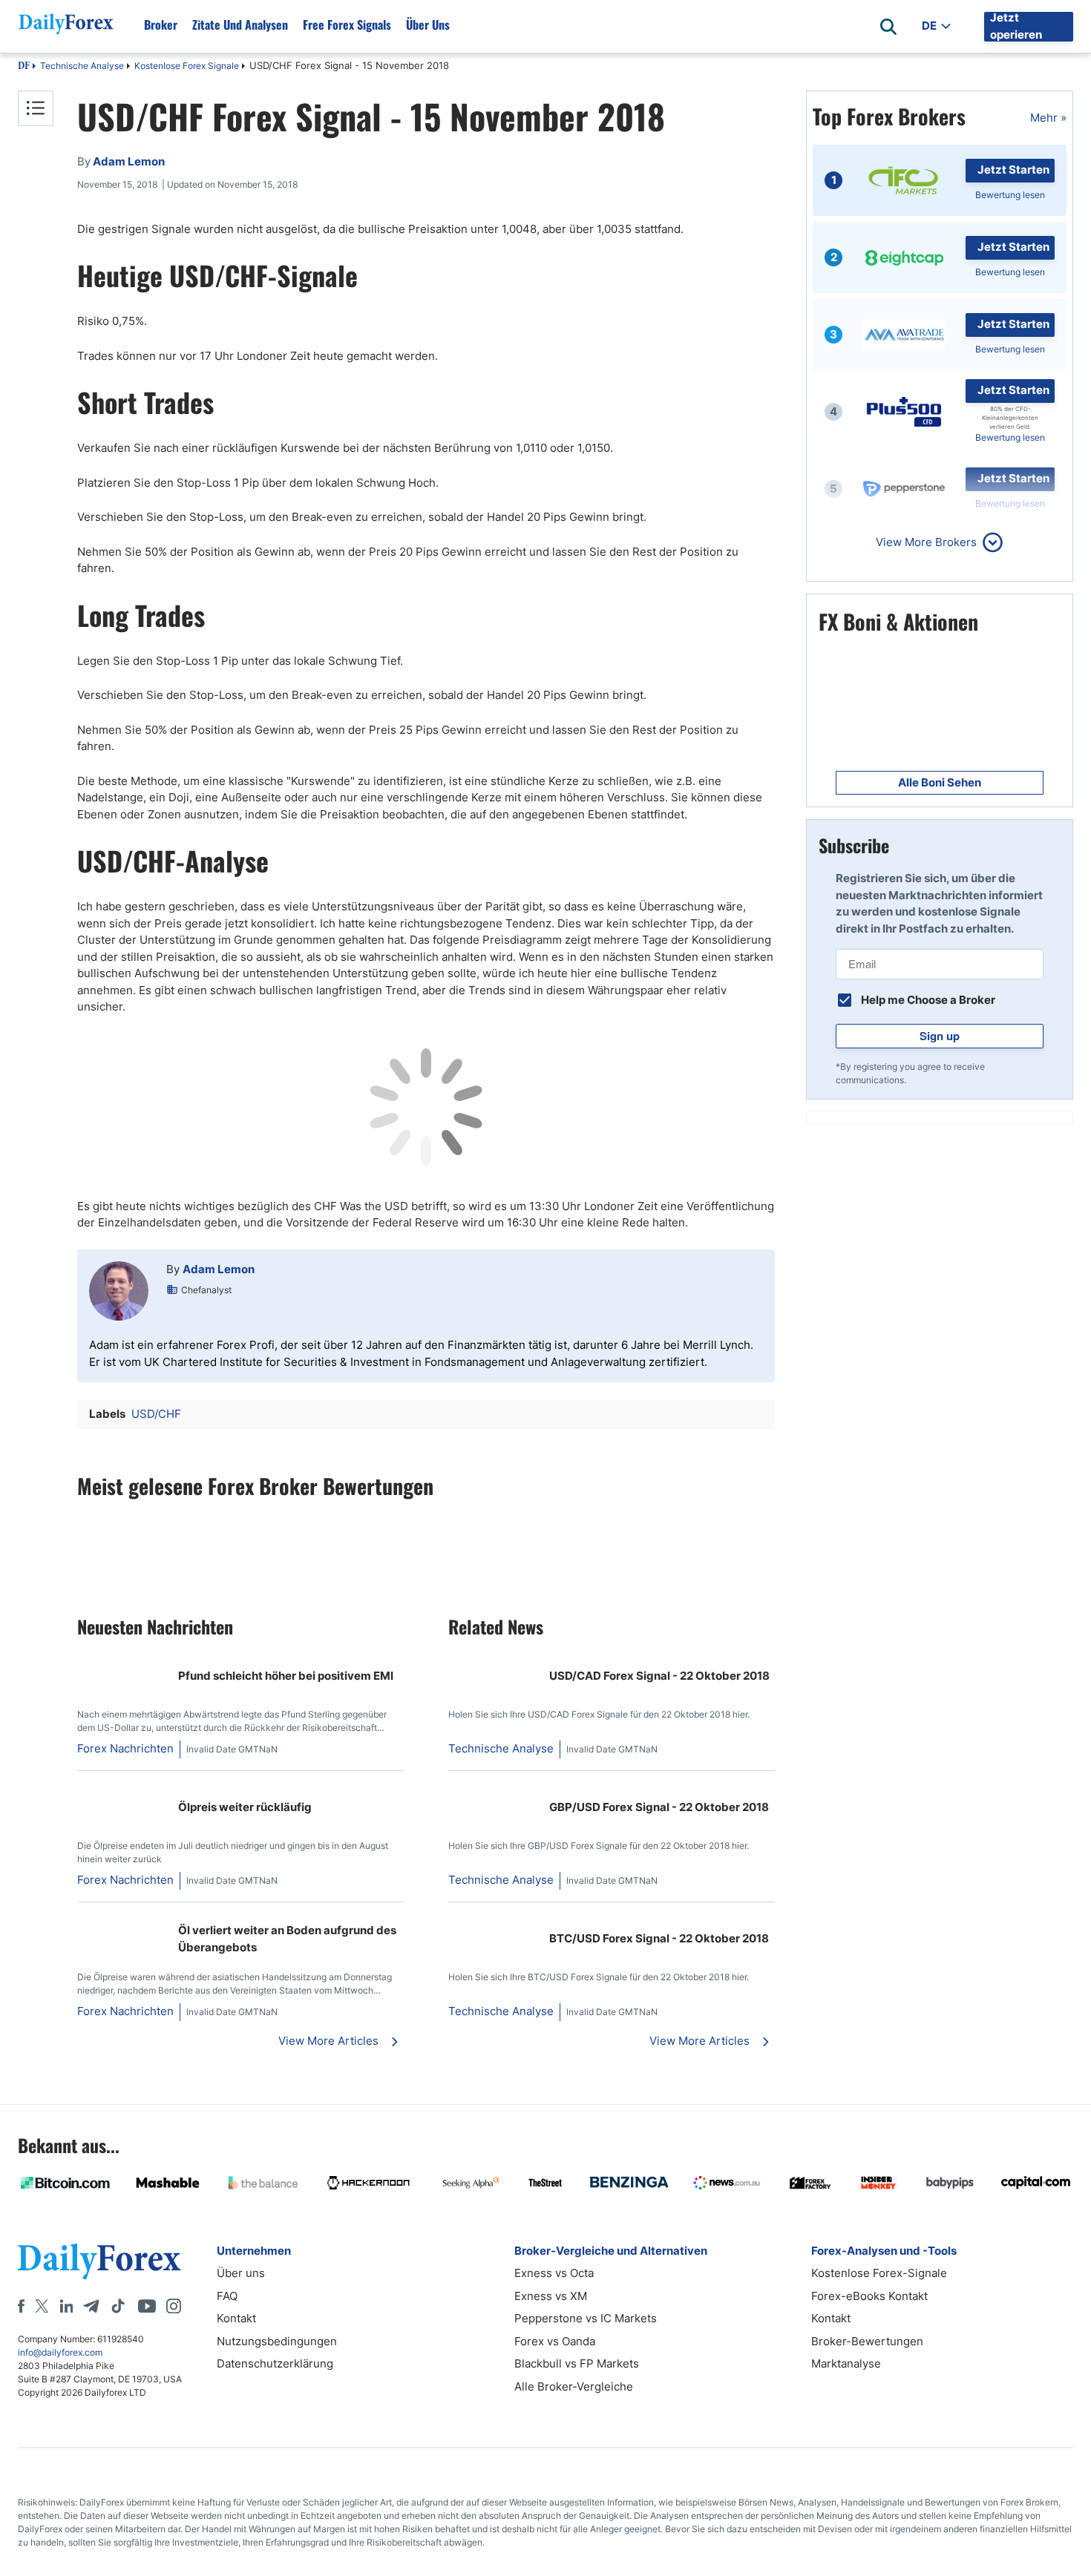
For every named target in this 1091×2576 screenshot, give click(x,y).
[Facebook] (21, 2306)
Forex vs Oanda (555, 2341)
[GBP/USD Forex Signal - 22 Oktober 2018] (493, 1791)
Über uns (428, 24)
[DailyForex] (99, 2261)
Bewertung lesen (1010, 195)
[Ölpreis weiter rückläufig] (122, 1791)
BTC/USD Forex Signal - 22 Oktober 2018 (659, 1938)
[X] (42, 2306)
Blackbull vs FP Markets (577, 2363)
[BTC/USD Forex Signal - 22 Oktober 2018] (493, 1922)
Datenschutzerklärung (275, 2363)
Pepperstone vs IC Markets (586, 2318)
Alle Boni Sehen (940, 782)
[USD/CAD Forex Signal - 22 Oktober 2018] (493, 1659)
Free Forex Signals (347, 24)
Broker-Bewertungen (867, 2341)
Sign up (940, 1036)
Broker (161, 24)
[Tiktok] (118, 2306)
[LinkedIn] (66, 2306)
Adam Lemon (219, 1269)
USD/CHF (156, 1414)
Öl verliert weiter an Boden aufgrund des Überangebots (287, 1939)
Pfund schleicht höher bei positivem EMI (286, 1676)
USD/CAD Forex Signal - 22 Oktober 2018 (659, 1676)
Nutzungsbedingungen (277, 2341)
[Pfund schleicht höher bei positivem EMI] (122, 1659)
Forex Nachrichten (125, 1748)
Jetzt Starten (1013, 170)
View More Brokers (926, 542)
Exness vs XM (551, 2296)
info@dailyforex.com (60, 2352)
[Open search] (888, 27)
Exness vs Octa (554, 2273)
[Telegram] (91, 2306)
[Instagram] (174, 2306)
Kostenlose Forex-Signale (879, 2273)
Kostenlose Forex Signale (187, 66)
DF (24, 67)
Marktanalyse (846, 2363)
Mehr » (1048, 118)
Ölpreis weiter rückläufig (245, 1807)
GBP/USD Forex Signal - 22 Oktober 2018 (659, 1807)
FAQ (227, 2296)
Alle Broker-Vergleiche (574, 2386)
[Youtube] (147, 2306)
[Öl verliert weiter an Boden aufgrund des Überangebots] (122, 1922)
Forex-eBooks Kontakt (869, 2296)
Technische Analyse (82, 66)
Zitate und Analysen (240, 24)
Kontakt (236, 2318)
